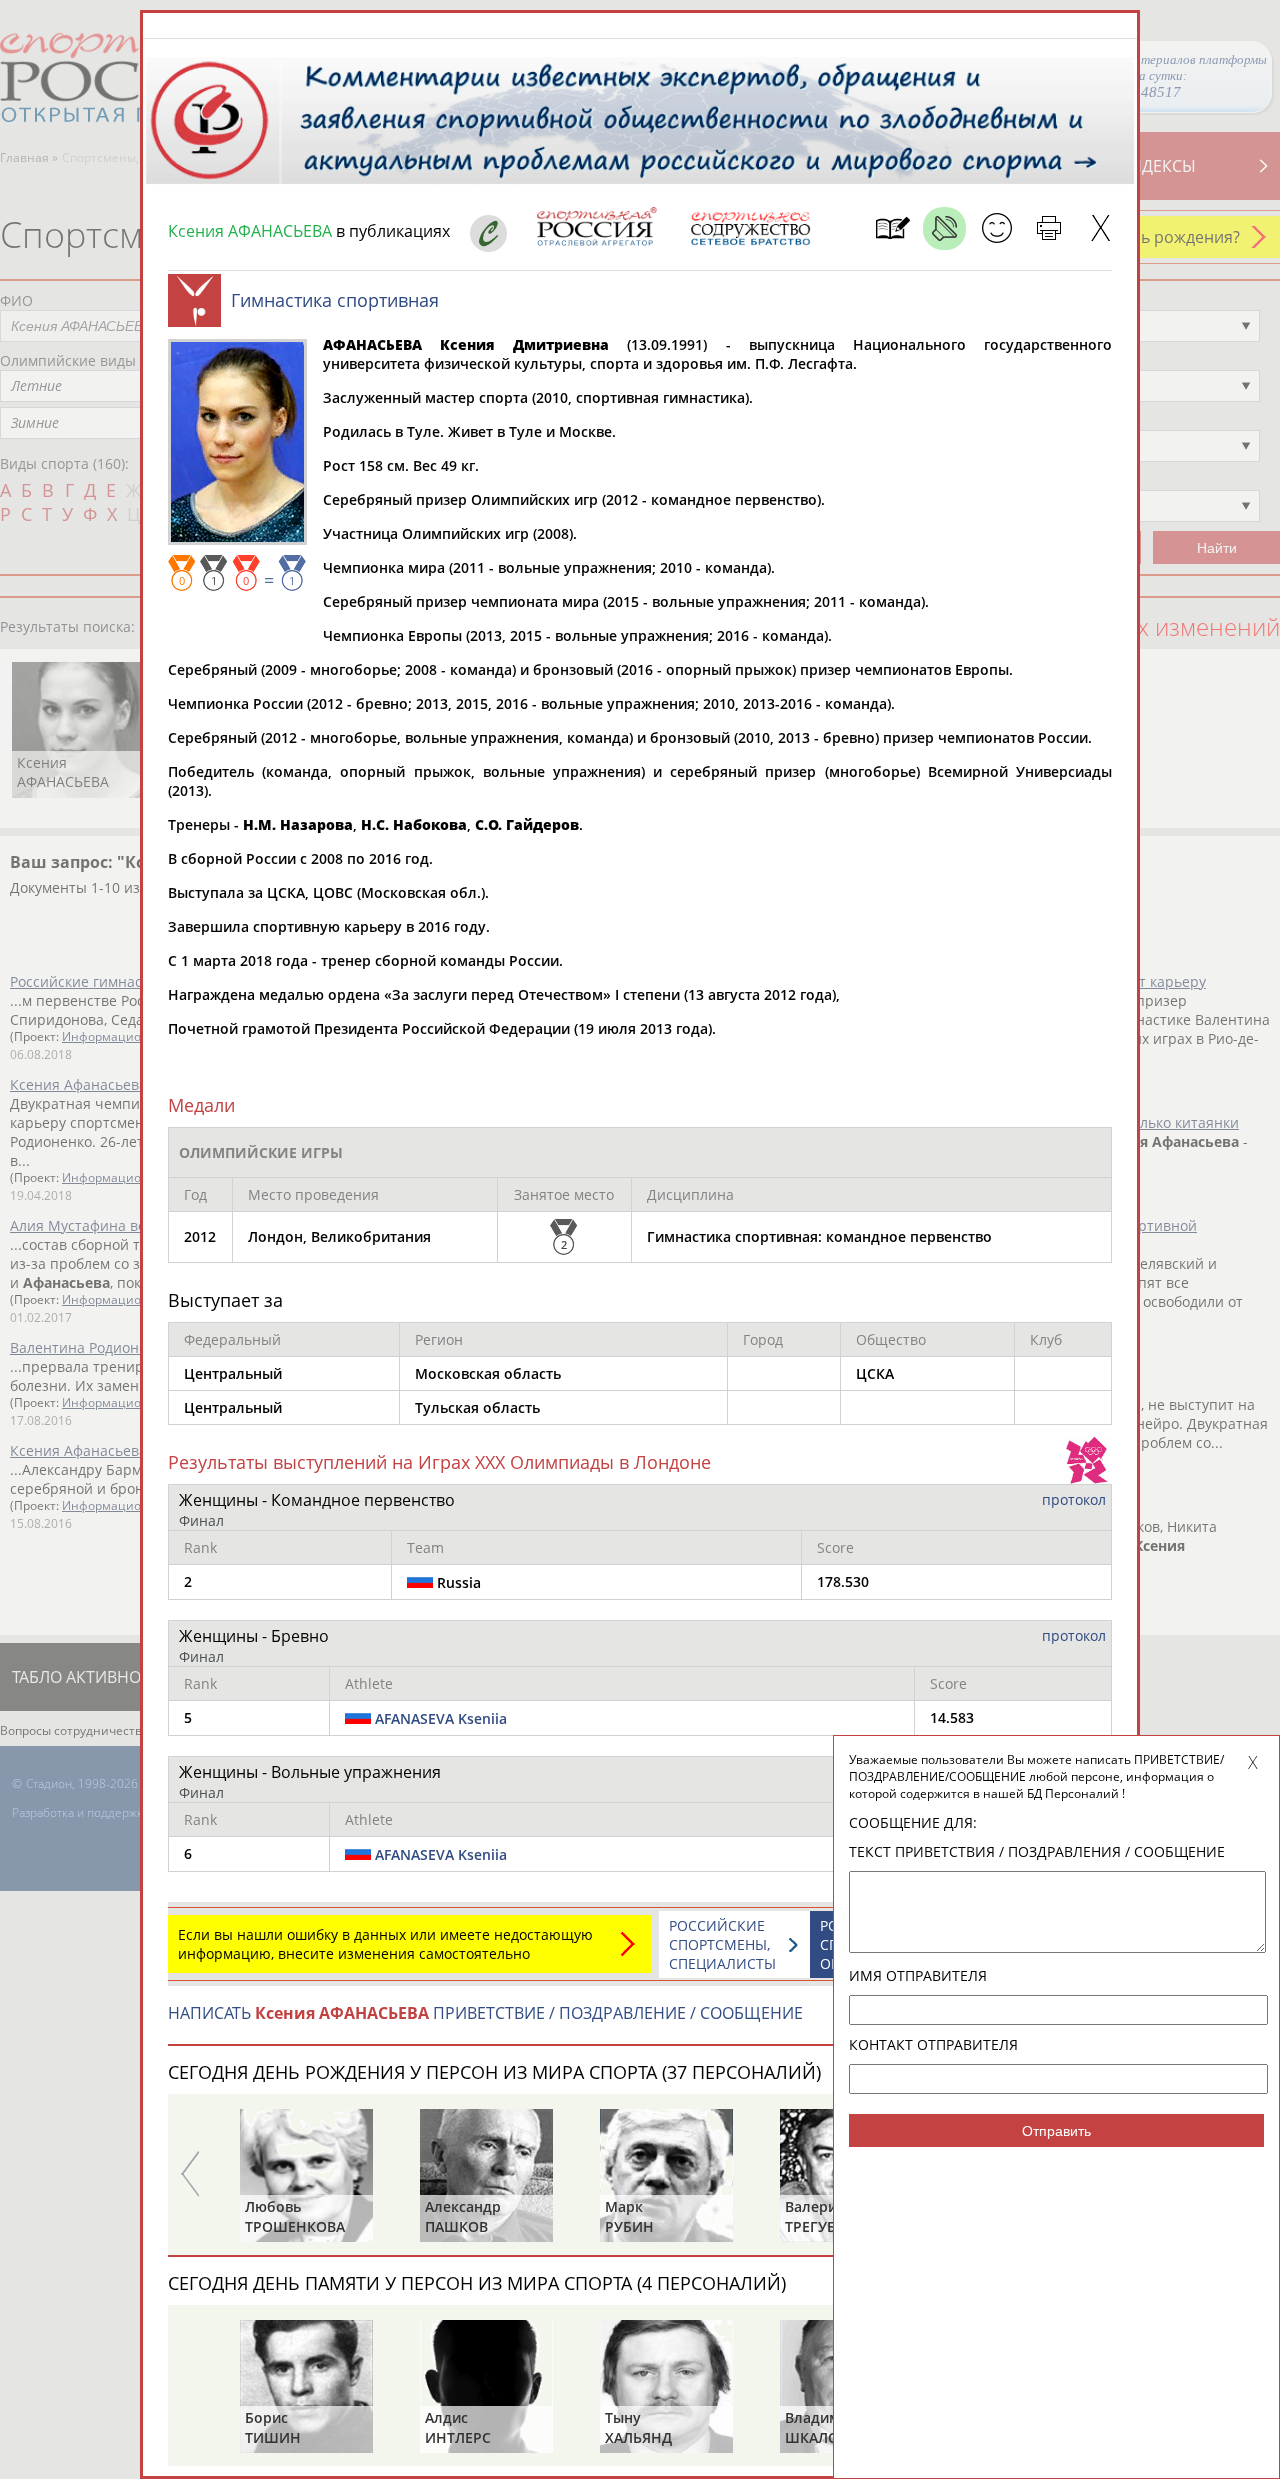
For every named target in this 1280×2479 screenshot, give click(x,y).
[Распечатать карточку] (1048, 228)
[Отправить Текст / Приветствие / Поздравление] (996, 228)
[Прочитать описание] (944, 228)
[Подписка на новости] (892, 228)
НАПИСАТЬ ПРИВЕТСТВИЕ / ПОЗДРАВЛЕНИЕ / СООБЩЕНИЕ (485, 2013)
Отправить (1056, 2131)
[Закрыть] (1100, 228)
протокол (1074, 1499)
